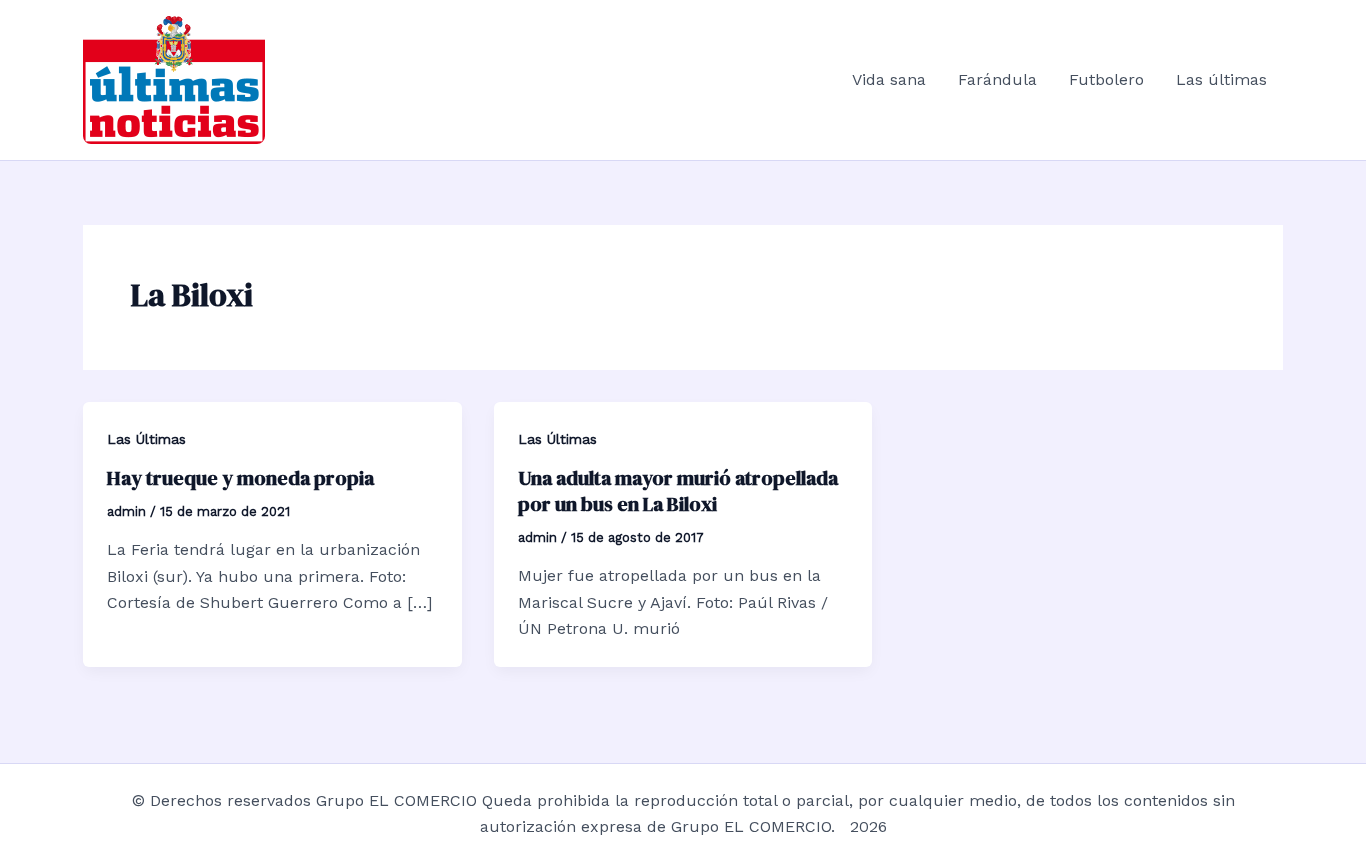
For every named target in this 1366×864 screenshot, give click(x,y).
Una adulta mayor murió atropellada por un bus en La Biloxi (678, 491)
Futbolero (1106, 79)
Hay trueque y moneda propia (240, 478)
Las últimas (1221, 79)
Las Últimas (146, 439)
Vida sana (889, 79)
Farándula (997, 79)
